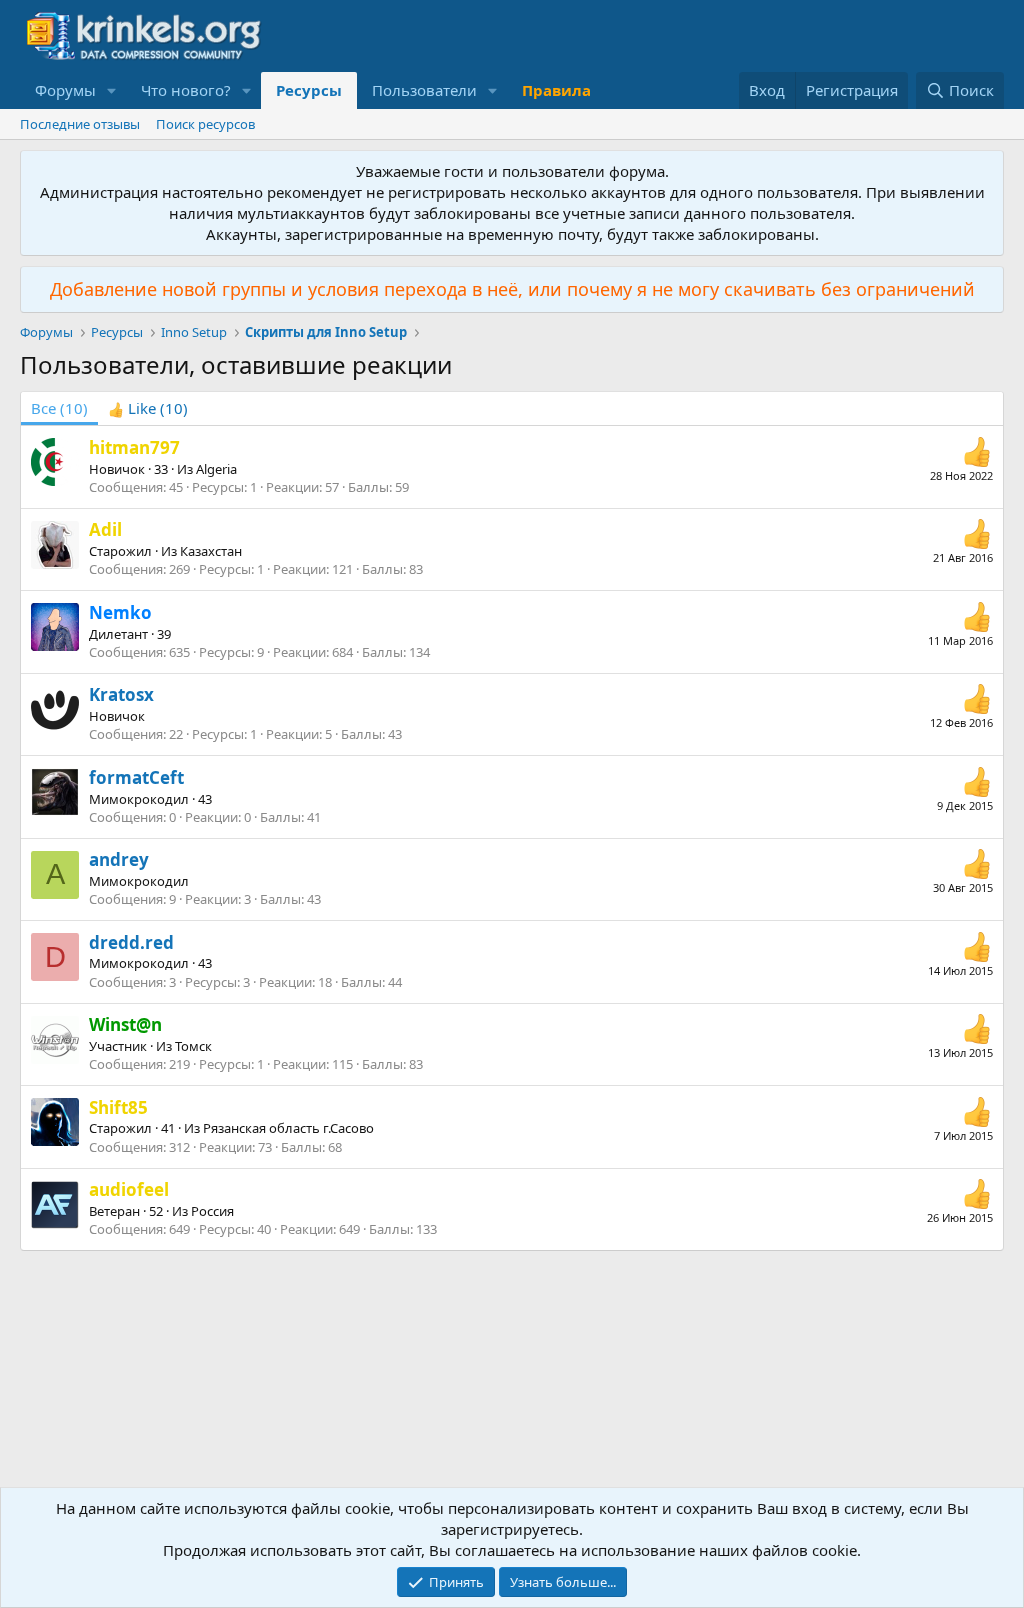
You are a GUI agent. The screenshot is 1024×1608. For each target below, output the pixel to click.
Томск (193, 1046)
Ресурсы (309, 90)
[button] (112, 90)
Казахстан (211, 551)
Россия (212, 1211)
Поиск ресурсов (205, 124)
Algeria (216, 469)
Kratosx (121, 694)
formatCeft (136, 777)
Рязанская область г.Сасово (288, 1128)
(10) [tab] (59, 408)
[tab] (148, 408)
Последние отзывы (80, 124)
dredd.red (131, 942)
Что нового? (186, 90)
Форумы (65, 90)
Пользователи (424, 90)
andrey (119, 859)
